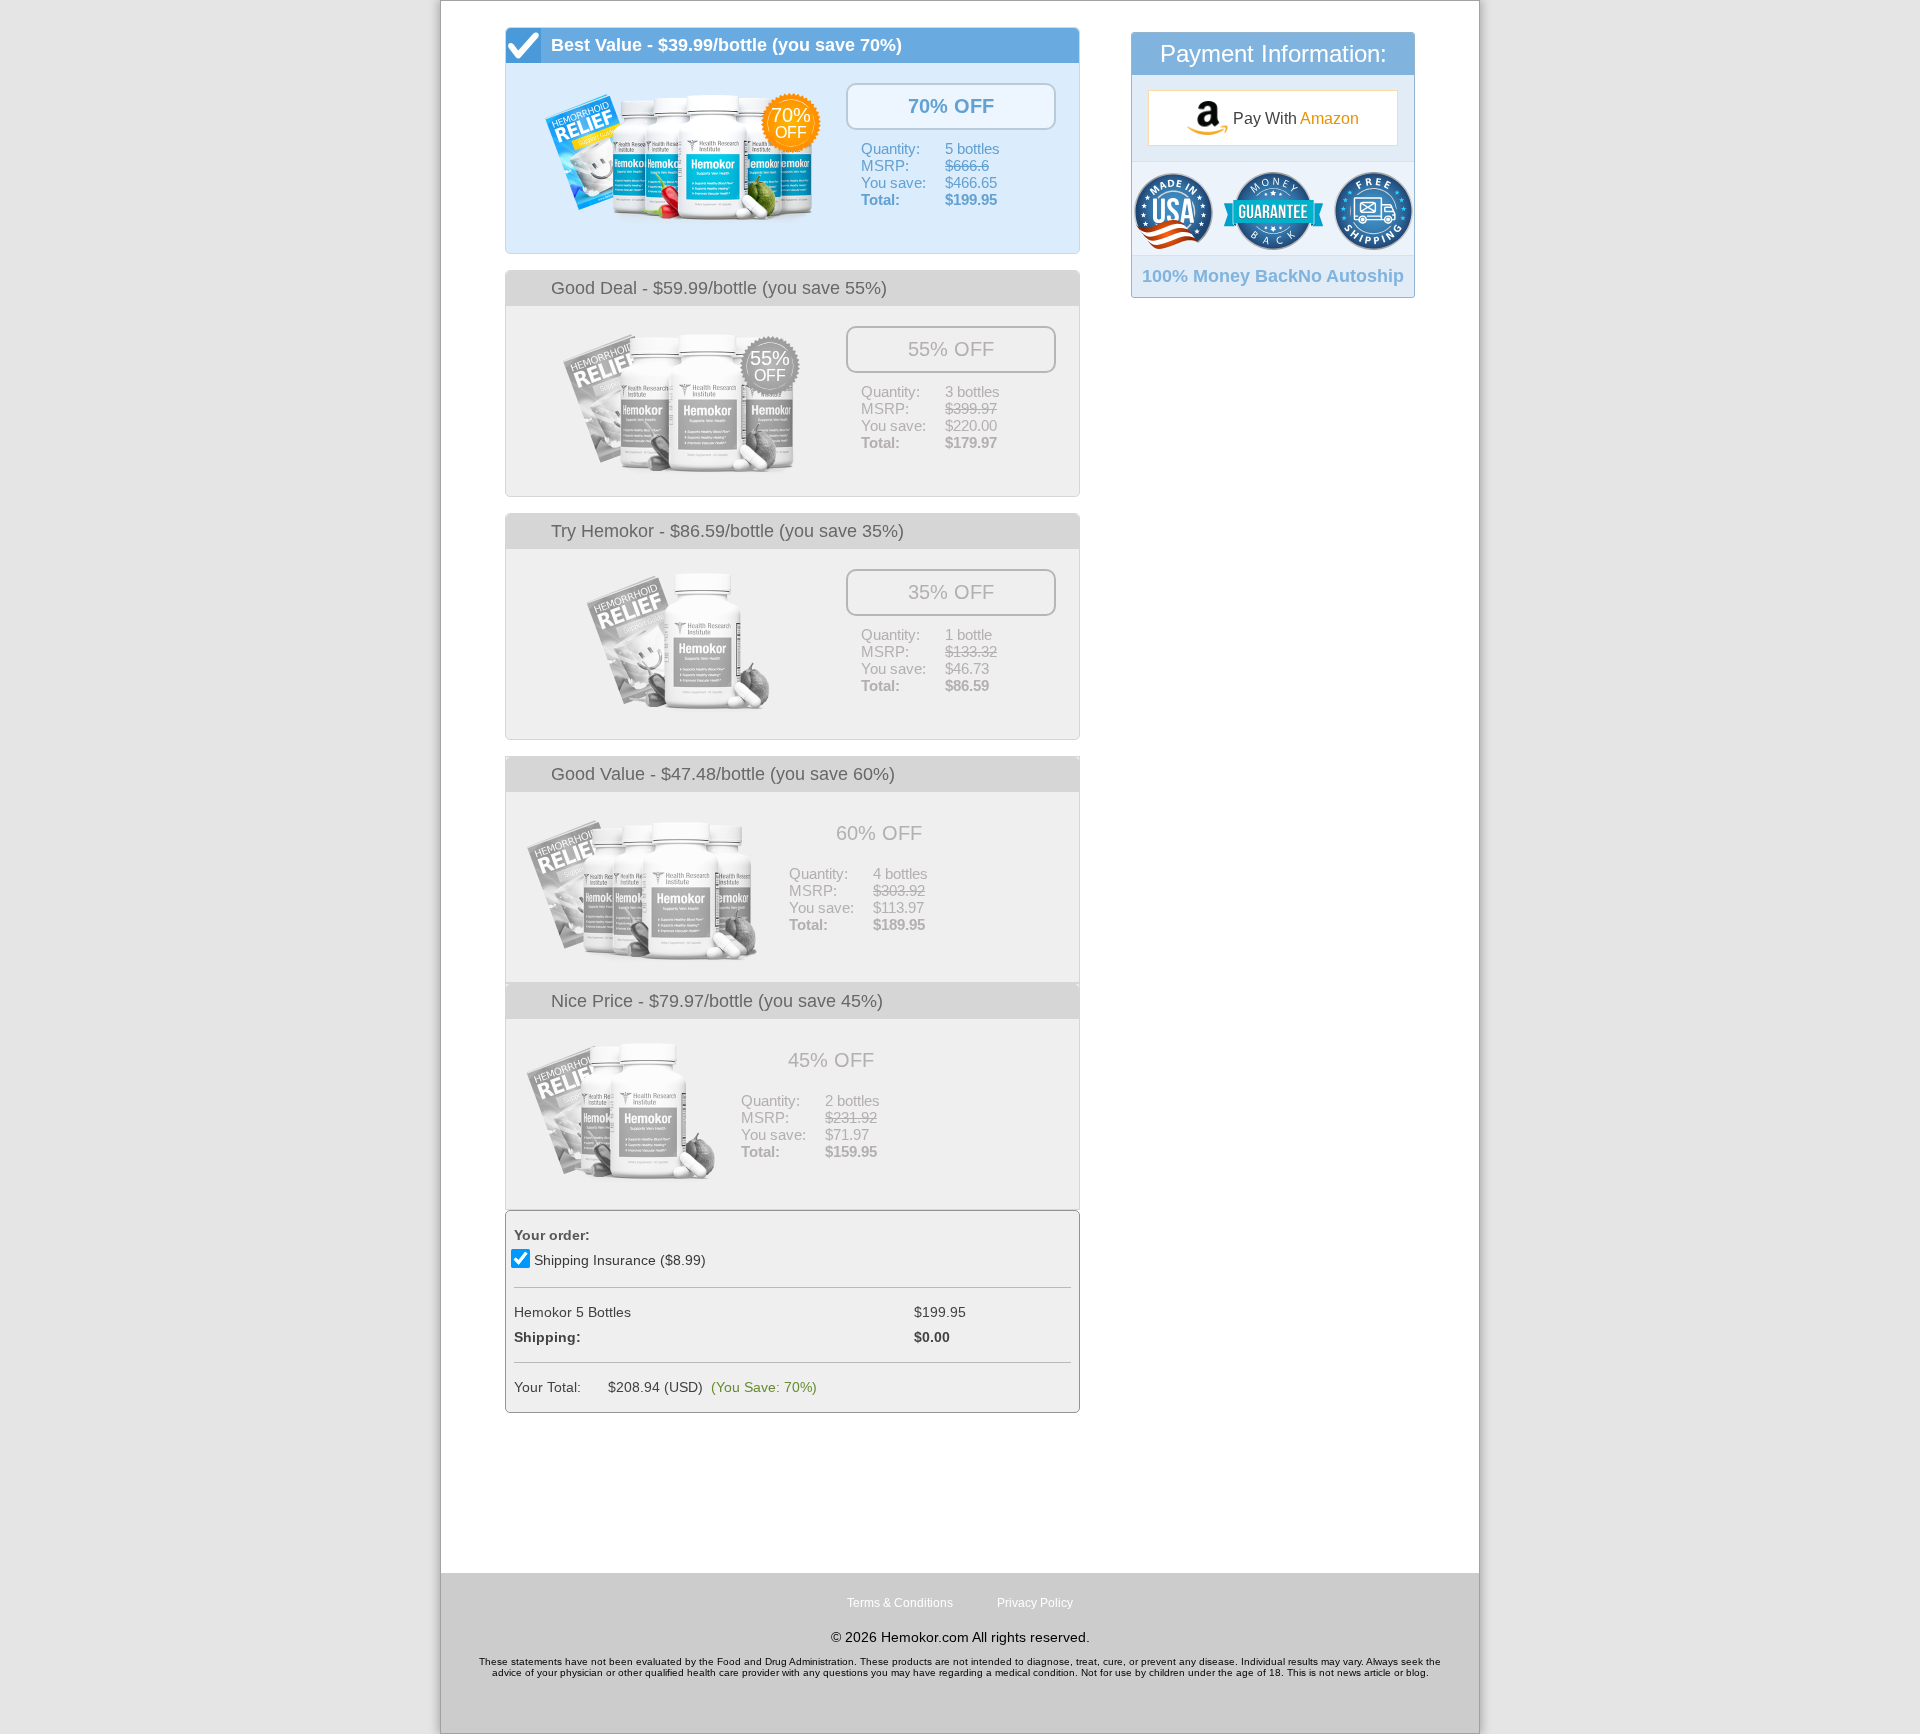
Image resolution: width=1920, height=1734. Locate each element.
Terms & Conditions (900, 1603)
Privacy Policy (1035, 1603)
